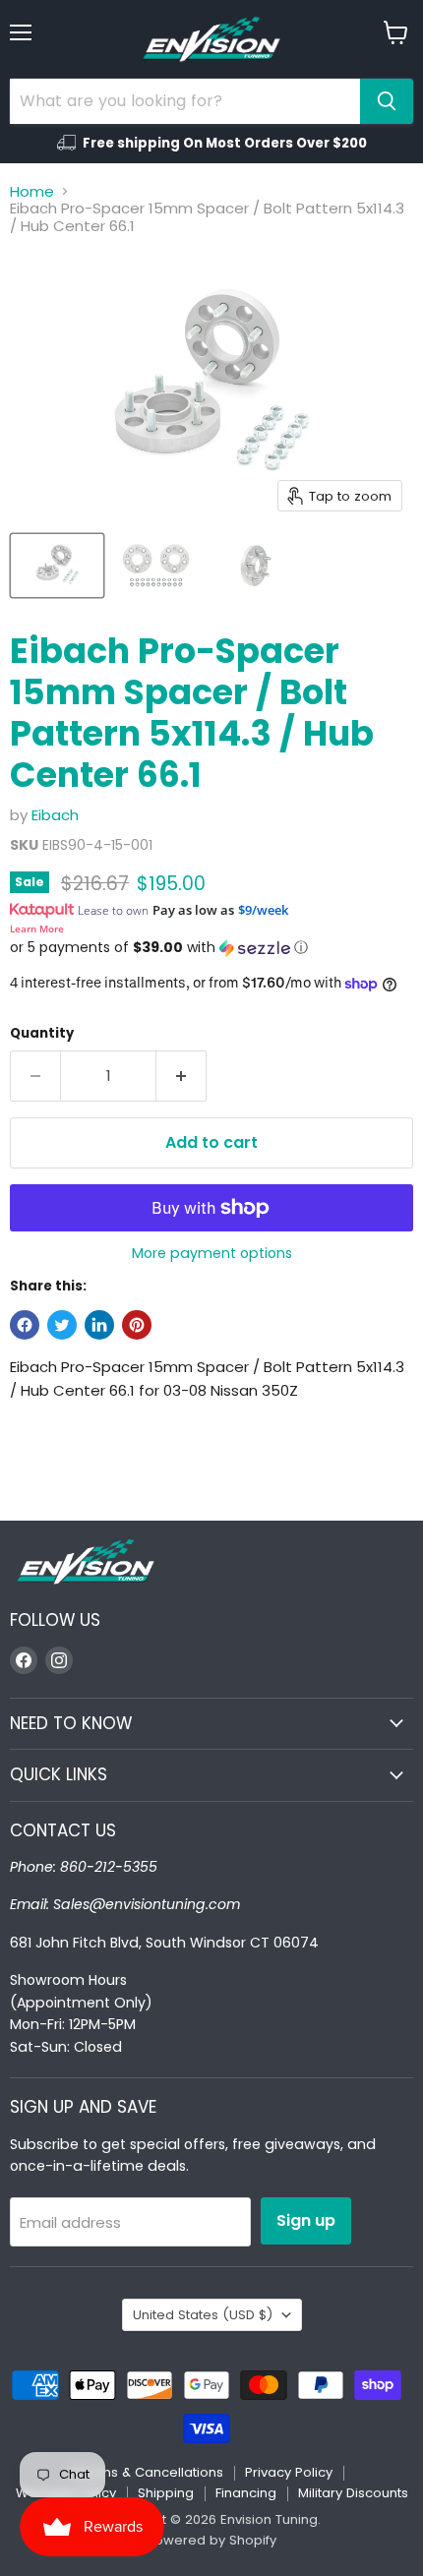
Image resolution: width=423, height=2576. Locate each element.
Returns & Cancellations (147, 2472)
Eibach (55, 815)
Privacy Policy (289, 2472)
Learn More (37, 929)
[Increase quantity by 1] (181, 1076)
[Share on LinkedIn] (99, 1325)
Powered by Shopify (211, 2540)
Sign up (306, 2220)
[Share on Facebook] (25, 1325)
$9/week (263, 910)
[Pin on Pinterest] (137, 1325)
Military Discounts (353, 2493)
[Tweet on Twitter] (62, 1325)
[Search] (387, 101)
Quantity (42, 1033)
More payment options (212, 1253)
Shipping (166, 2493)
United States (203, 2315)
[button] (211, 948)
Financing (246, 2493)
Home (32, 191)
